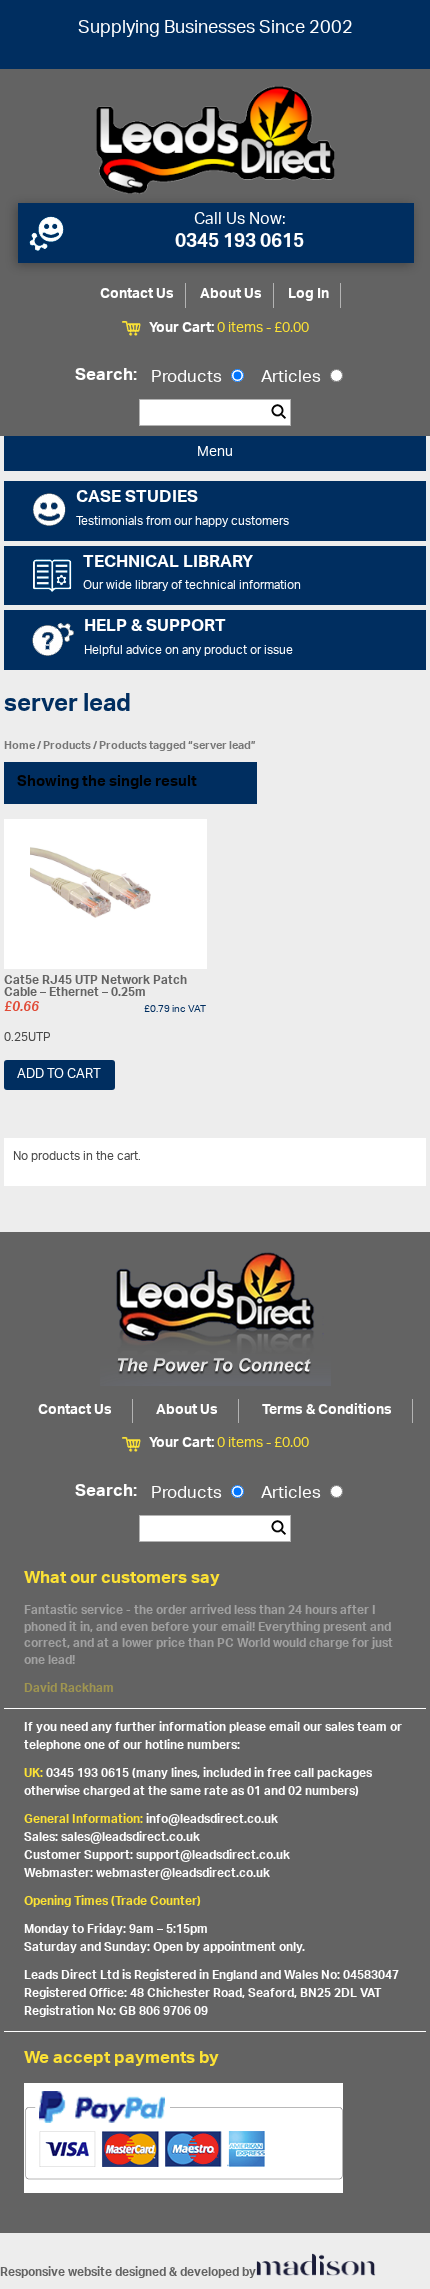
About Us (231, 294)
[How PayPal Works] (214, 2138)
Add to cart (59, 1074)
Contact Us (137, 294)
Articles (293, 378)
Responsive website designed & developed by (128, 2272)
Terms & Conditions (327, 1410)
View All (389, 1160)
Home (19, 745)
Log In (308, 294)
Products (188, 378)
